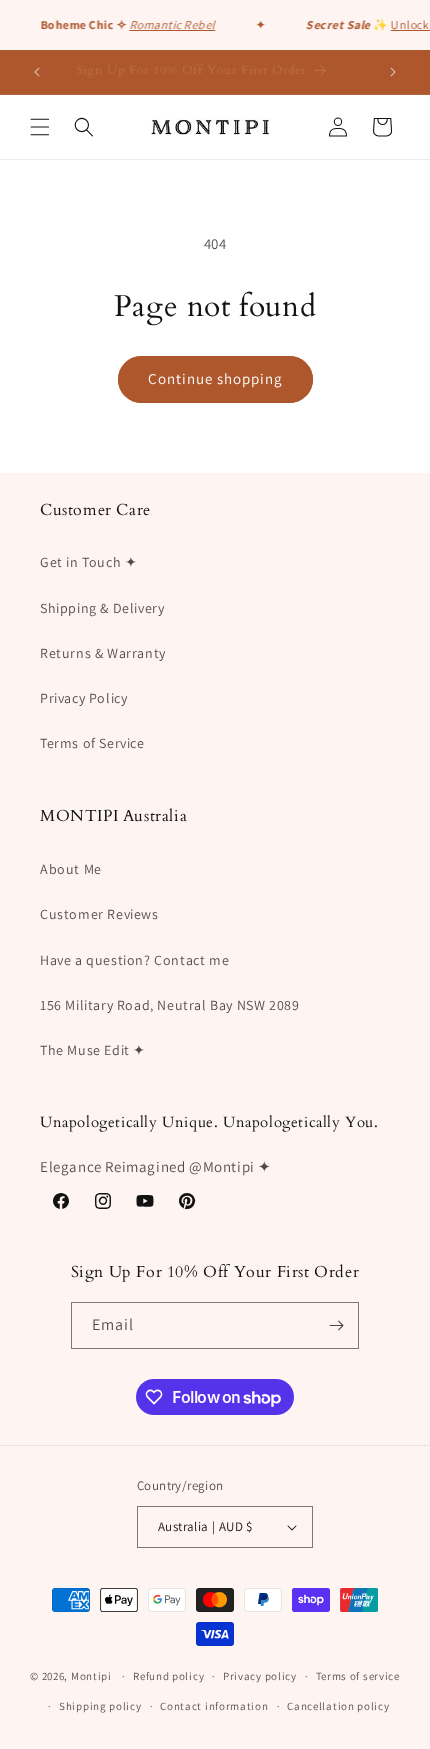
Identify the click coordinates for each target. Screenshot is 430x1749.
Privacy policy (260, 1676)
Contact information (214, 1706)
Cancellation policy (338, 1706)
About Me (71, 869)
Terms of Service (92, 743)
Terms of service (358, 1676)
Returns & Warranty (103, 653)
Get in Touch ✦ (88, 562)
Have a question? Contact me (134, 960)
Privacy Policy (83, 698)
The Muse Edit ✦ (93, 1050)
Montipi (91, 1676)
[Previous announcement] (37, 72)
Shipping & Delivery (102, 608)
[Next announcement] (393, 72)
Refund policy (168, 1676)
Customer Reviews (99, 914)
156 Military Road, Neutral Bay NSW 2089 (169, 1005)
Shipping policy (100, 1706)
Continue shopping (215, 378)
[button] (40, 127)
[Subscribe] (336, 1325)
